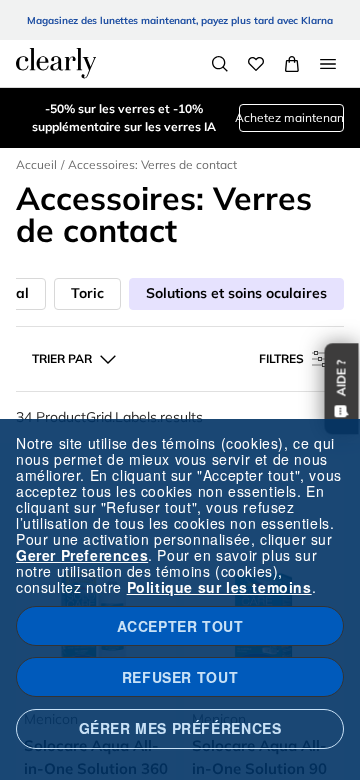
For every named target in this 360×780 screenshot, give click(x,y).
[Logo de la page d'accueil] (56, 63)
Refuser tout (180, 677)
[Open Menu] (328, 64)
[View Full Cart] (292, 64)
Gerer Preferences (82, 555)
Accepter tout (180, 626)
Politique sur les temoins (219, 587)
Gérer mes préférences (180, 728)
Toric (87, 293)
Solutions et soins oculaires (236, 293)
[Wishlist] (256, 64)
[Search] (220, 64)
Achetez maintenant (291, 117)
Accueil (36, 164)
